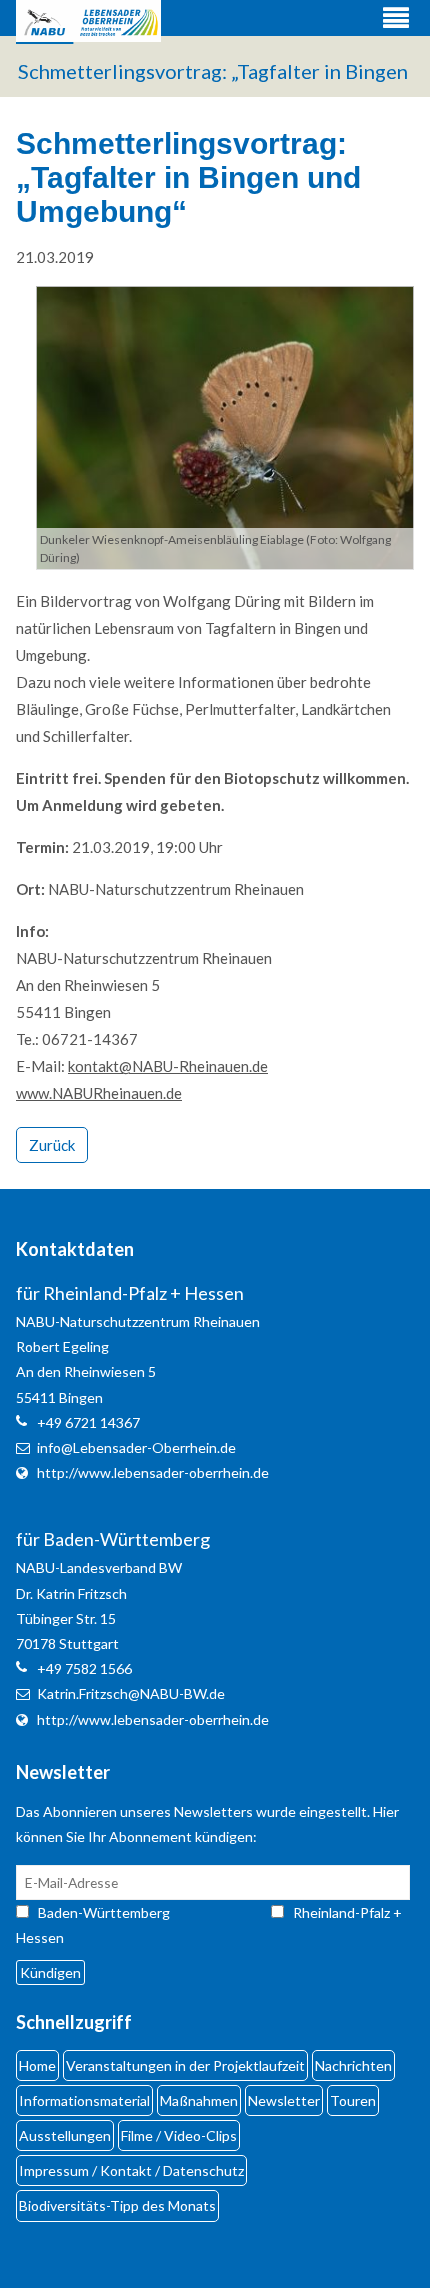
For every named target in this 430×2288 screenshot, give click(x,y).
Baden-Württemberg (122, 1912)
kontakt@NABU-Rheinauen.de (168, 1066)
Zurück (52, 1145)
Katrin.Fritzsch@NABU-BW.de (131, 1693)
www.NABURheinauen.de (99, 1093)
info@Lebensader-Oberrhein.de (136, 1447)
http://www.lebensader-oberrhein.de (153, 1472)
